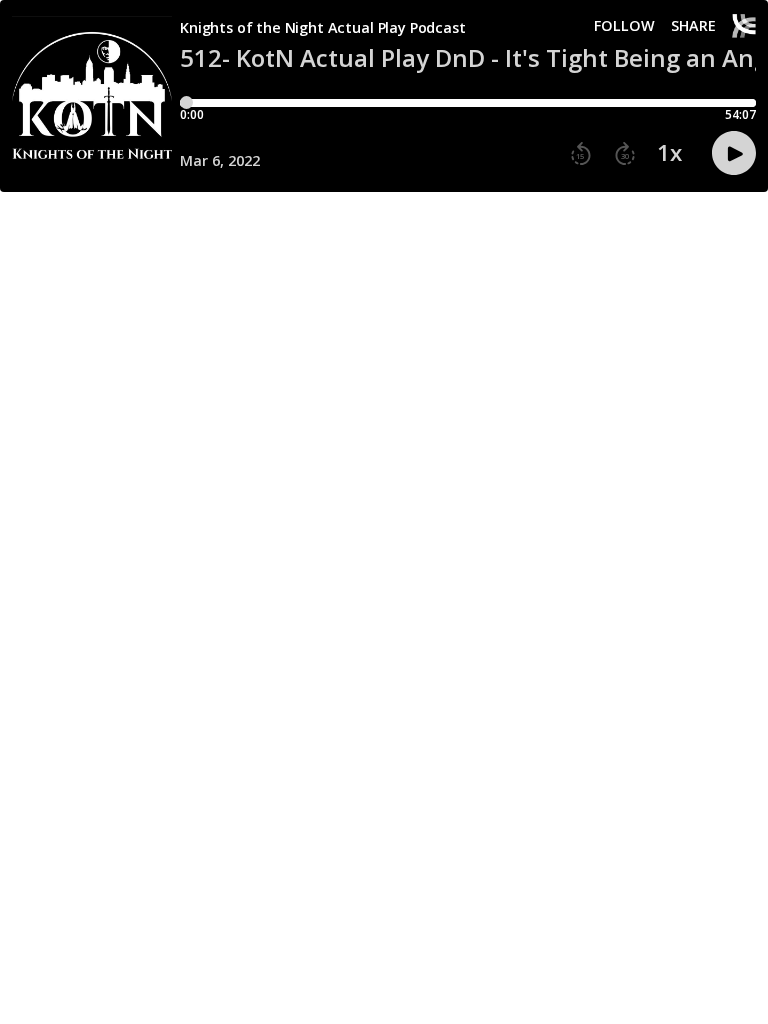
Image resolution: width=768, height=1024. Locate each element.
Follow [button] (624, 26)
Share (693, 26)
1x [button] (669, 153)
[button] (581, 154)
